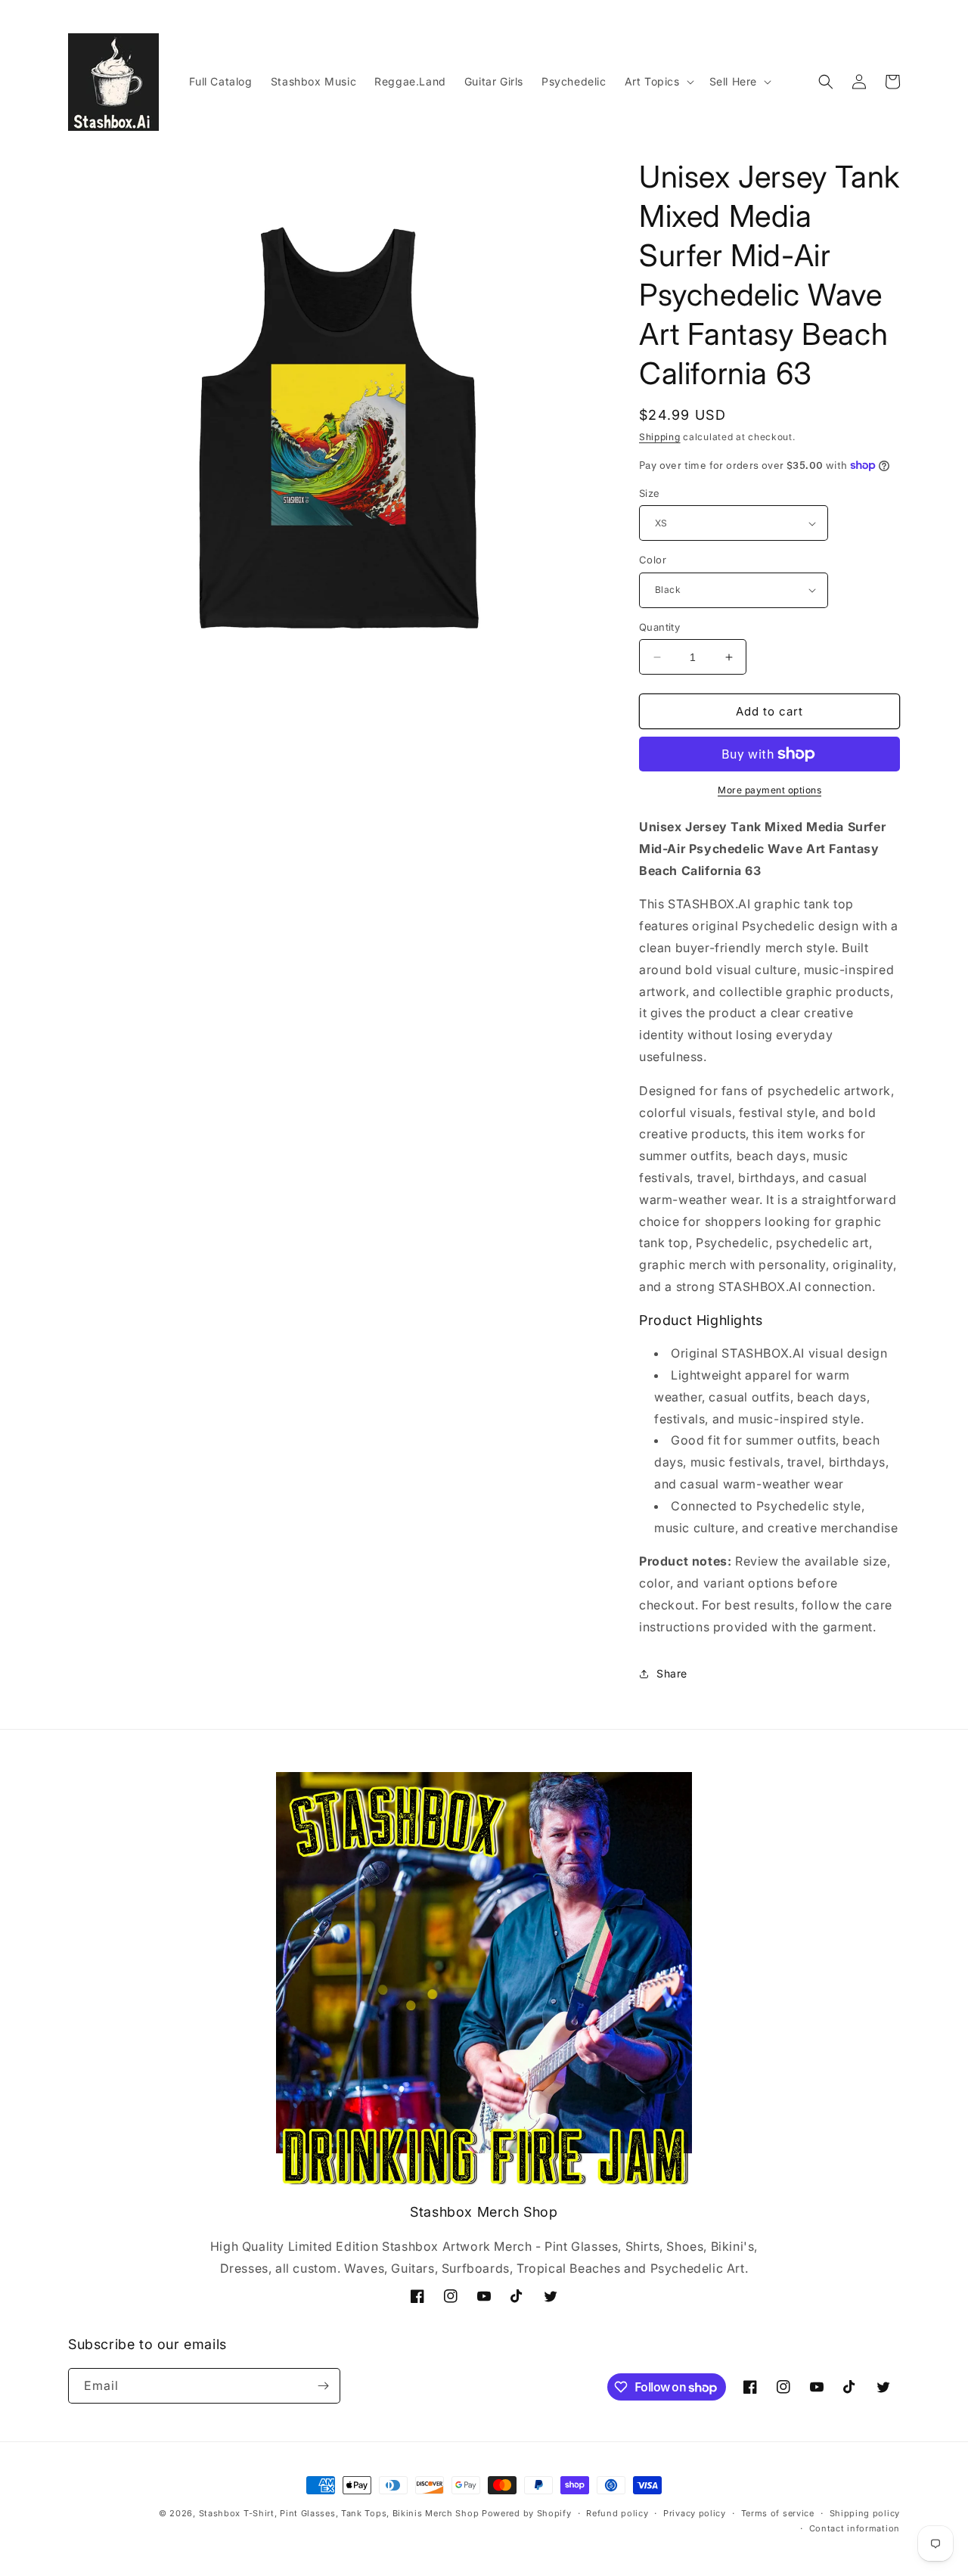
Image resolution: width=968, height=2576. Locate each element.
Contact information (855, 2528)
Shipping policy (865, 2513)
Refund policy (617, 2513)
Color (653, 560)
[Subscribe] (323, 2386)
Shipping (660, 437)
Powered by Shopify (527, 2513)
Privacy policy (695, 2513)
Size (650, 493)
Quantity (659, 627)
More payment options (769, 790)
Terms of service (778, 2513)
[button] (658, 82)
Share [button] (672, 1673)
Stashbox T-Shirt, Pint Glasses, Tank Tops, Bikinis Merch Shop (339, 2513)
